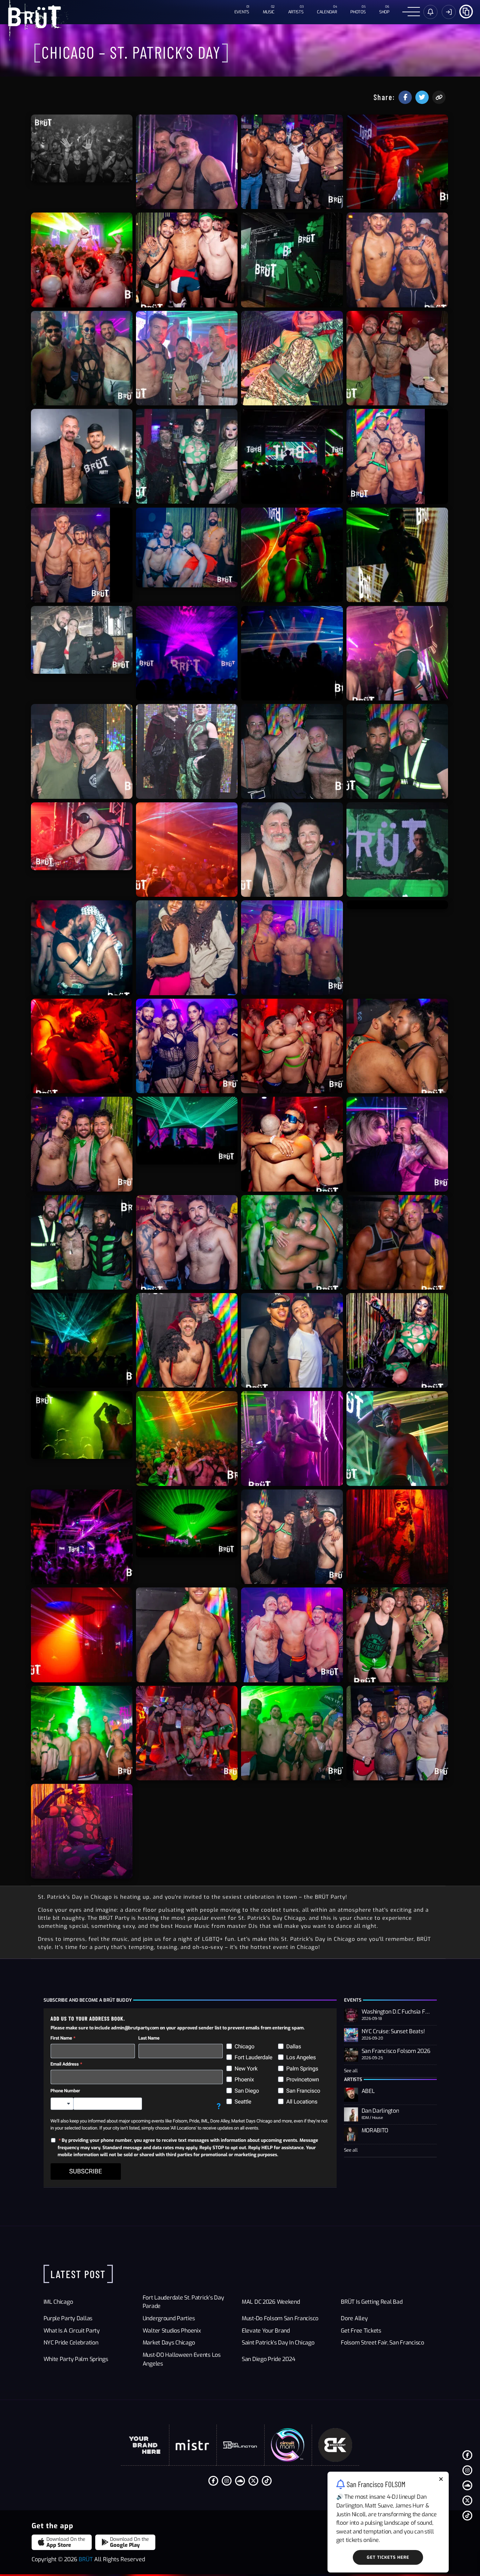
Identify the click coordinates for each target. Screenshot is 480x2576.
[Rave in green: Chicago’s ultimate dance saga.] (397, 162)
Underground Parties (169, 2318)
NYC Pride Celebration (71, 2343)
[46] (397, 850)
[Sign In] (449, 12)
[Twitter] (467, 2500)
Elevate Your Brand (266, 2331)
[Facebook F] (467, 2455)
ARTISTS (296, 12)
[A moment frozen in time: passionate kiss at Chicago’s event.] (397, 1046)
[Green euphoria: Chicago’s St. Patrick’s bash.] (292, 1733)
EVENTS (242, 12)
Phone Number (65, 2091)
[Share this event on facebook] (405, 97)
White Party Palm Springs (76, 2359)
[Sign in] (430, 12)
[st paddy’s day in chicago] (187, 260)
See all (351, 2071)
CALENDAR (327, 12)
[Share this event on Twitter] (422, 97)
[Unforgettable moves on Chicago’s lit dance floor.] (187, 850)
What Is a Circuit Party (72, 2331)
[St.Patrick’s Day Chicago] (292, 260)
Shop (384, 12)
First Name (61, 2038)
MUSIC (269, 12)
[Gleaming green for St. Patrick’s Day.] (82, 1425)
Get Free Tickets (361, 2331)
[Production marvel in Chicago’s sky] (292, 358)
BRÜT (86, 2559)
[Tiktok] (467, 2516)
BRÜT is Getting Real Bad (372, 2302)
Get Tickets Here (388, 2557)
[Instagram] (467, 2470)
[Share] (466, 11)
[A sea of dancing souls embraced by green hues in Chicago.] (82, 260)
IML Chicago (58, 2302)
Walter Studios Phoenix (172, 2331)
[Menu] (411, 12)
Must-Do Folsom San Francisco (280, 2318)
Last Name (149, 2038)
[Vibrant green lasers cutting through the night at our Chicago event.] (187, 1131)
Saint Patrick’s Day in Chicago (278, 2343)
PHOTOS (358, 12)
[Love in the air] (82, 948)
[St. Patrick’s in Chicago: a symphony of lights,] (82, 1733)
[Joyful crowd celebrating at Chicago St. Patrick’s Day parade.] (82, 148)
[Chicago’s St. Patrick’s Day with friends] (292, 162)
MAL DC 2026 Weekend (271, 2302)
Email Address (65, 2064)
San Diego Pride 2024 (268, 2359)
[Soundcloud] (467, 2485)
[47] (82, 751)
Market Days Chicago (169, 2343)
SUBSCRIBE (86, 2171)
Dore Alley (354, 2318)
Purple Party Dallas (68, 2318)
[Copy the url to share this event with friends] (439, 97)
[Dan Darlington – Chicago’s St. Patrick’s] (187, 162)
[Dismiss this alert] (441, 2480)
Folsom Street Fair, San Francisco (382, 2343)
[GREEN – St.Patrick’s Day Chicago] (187, 456)
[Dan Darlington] (82, 836)
